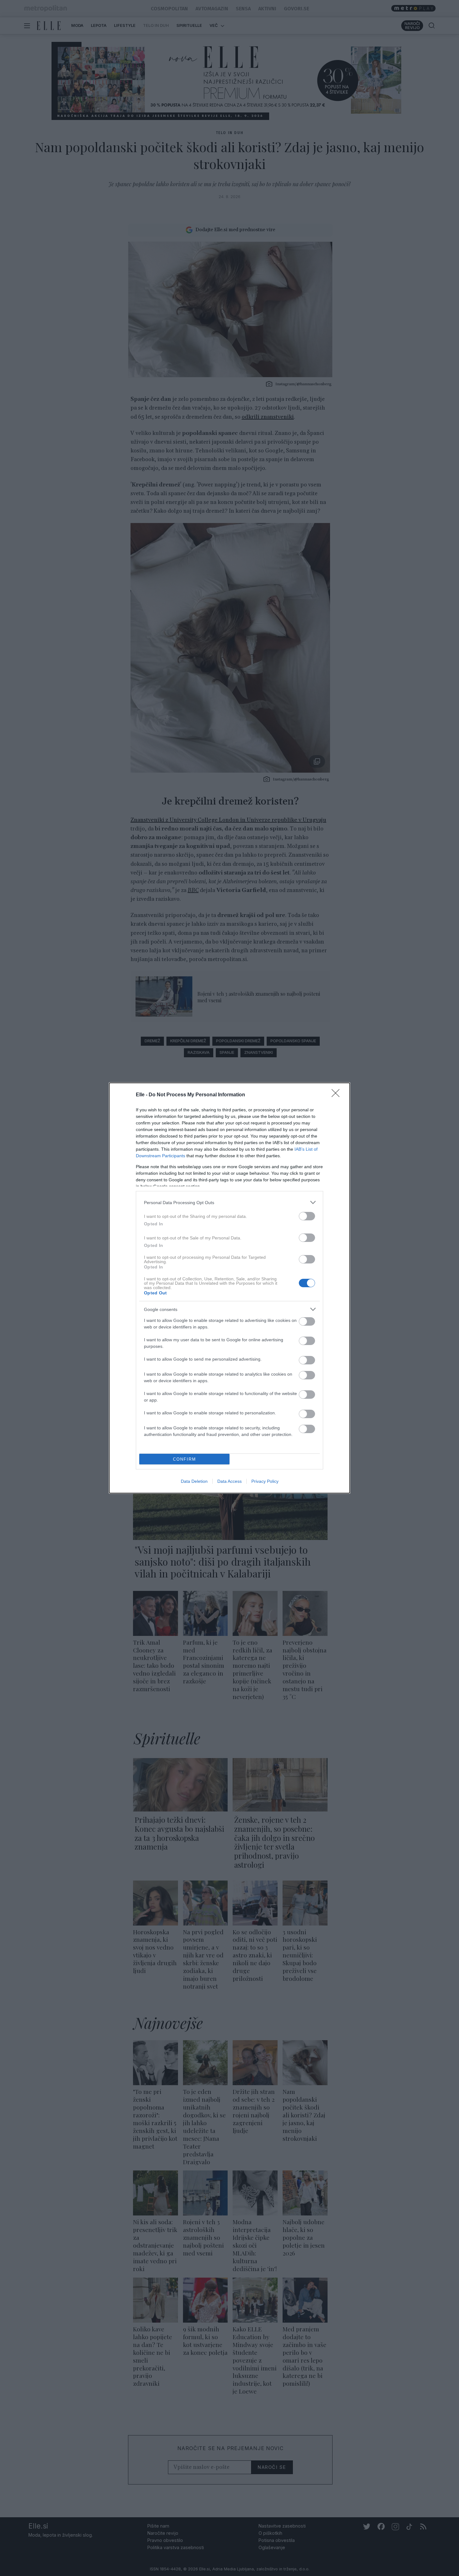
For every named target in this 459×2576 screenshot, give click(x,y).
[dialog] (230, 1288)
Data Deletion (194, 1481)
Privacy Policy (265, 1481)
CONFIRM (185, 1459)
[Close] (338, 1095)
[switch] (307, 1216)
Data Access (230, 1481)
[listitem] (230, 1202)
